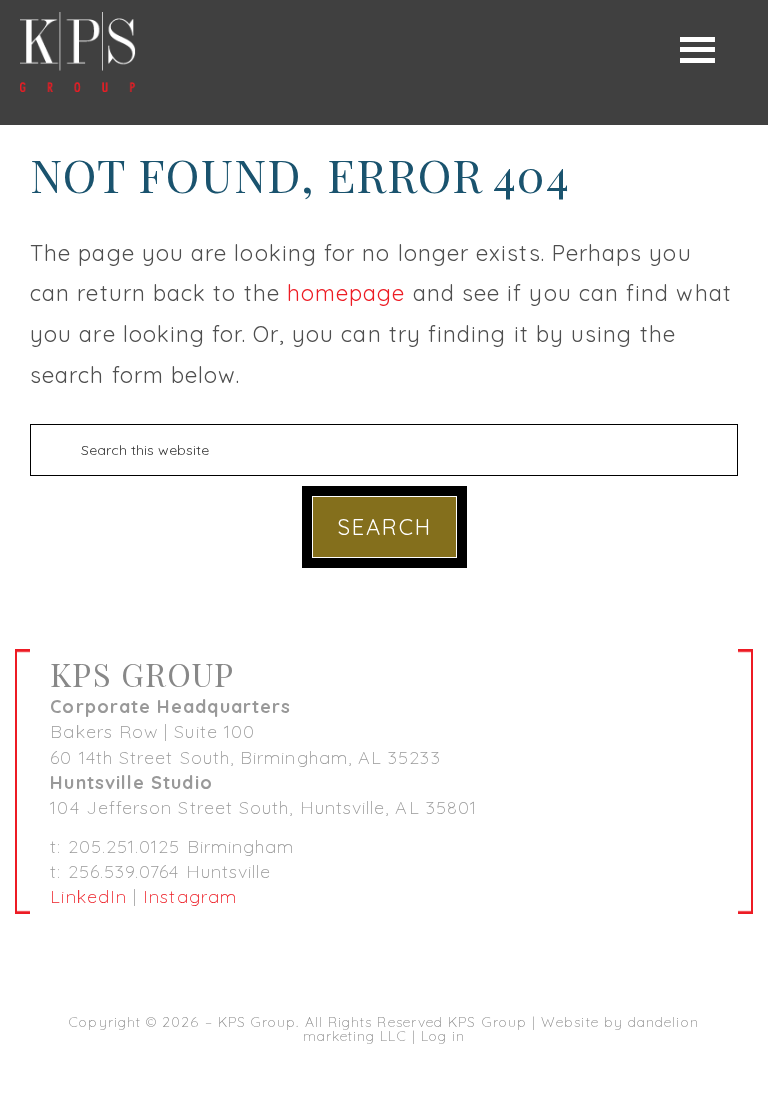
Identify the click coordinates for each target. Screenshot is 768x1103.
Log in (443, 1036)
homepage (346, 293)
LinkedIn (88, 896)
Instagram (190, 896)
